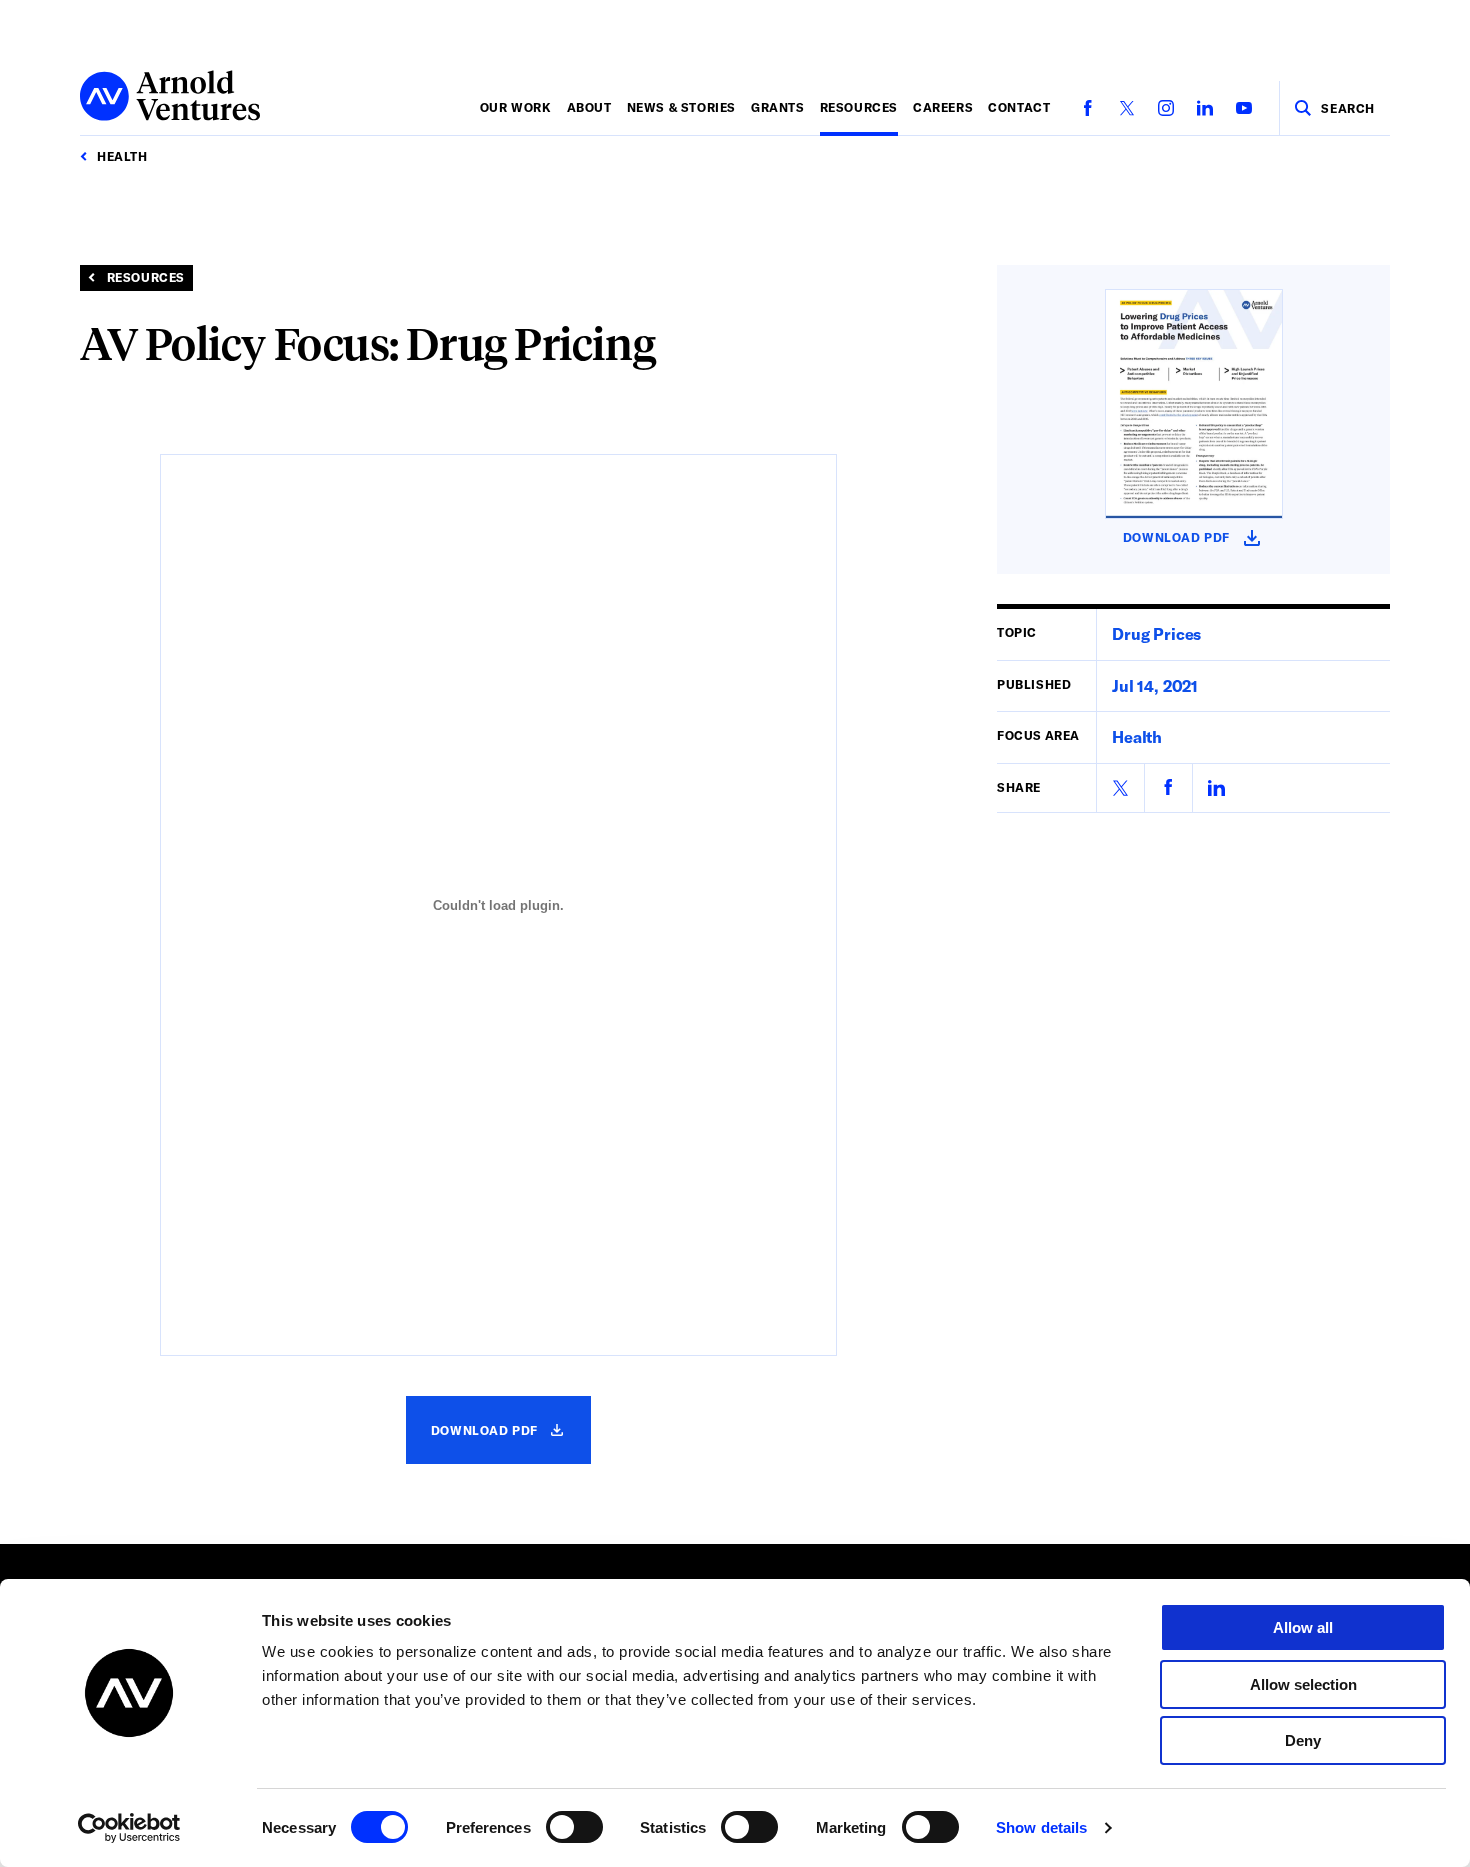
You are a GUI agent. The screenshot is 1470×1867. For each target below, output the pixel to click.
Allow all (1303, 1627)
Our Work (516, 107)
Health (1137, 737)
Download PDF (511, 1442)
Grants (778, 107)
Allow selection (1303, 1684)
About (589, 107)
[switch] (574, 1827)
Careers (943, 107)
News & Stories (681, 107)
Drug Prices (1156, 633)
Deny (1303, 1740)
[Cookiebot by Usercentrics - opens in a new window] (129, 1828)
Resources (859, 107)
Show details (1041, 1827)
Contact (1019, 107)
